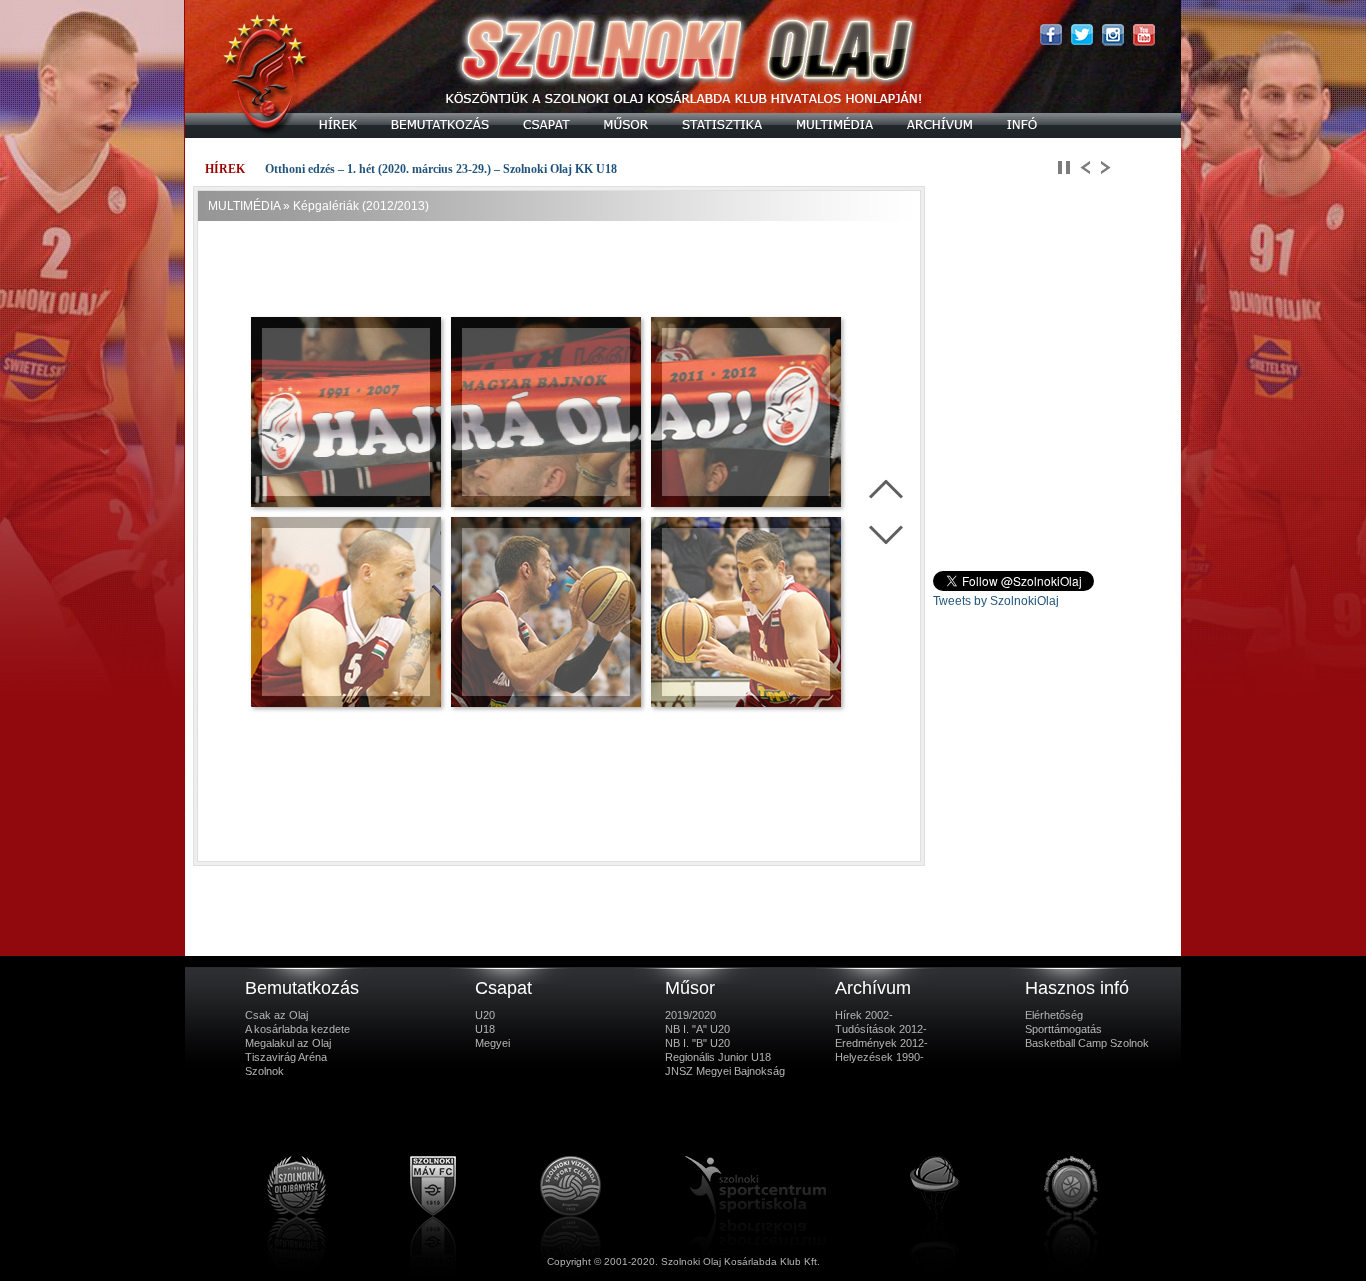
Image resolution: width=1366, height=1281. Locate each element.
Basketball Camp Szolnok (1087, 1043)
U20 (485, 1015)
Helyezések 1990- (879, 1057)
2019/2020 (690, 1015)
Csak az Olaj (276, 1015)
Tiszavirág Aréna (286, 1057)
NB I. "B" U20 (697, 1043)
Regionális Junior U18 (718, 1057)
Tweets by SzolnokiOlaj (996, 601)
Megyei (492, 1043)
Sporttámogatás (1063, 1029)
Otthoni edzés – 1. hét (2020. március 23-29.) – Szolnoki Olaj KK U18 (441, 169)
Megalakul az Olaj (288, 1043)
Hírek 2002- (864, 1015)
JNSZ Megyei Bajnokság (725, 1071)
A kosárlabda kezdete (297, 1029)
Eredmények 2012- (881, 1043)
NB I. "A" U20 (697, 1029)
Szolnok (264, 1071)
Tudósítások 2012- (881, 1029)
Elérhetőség (1054, 1015)
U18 (485, 1029)
